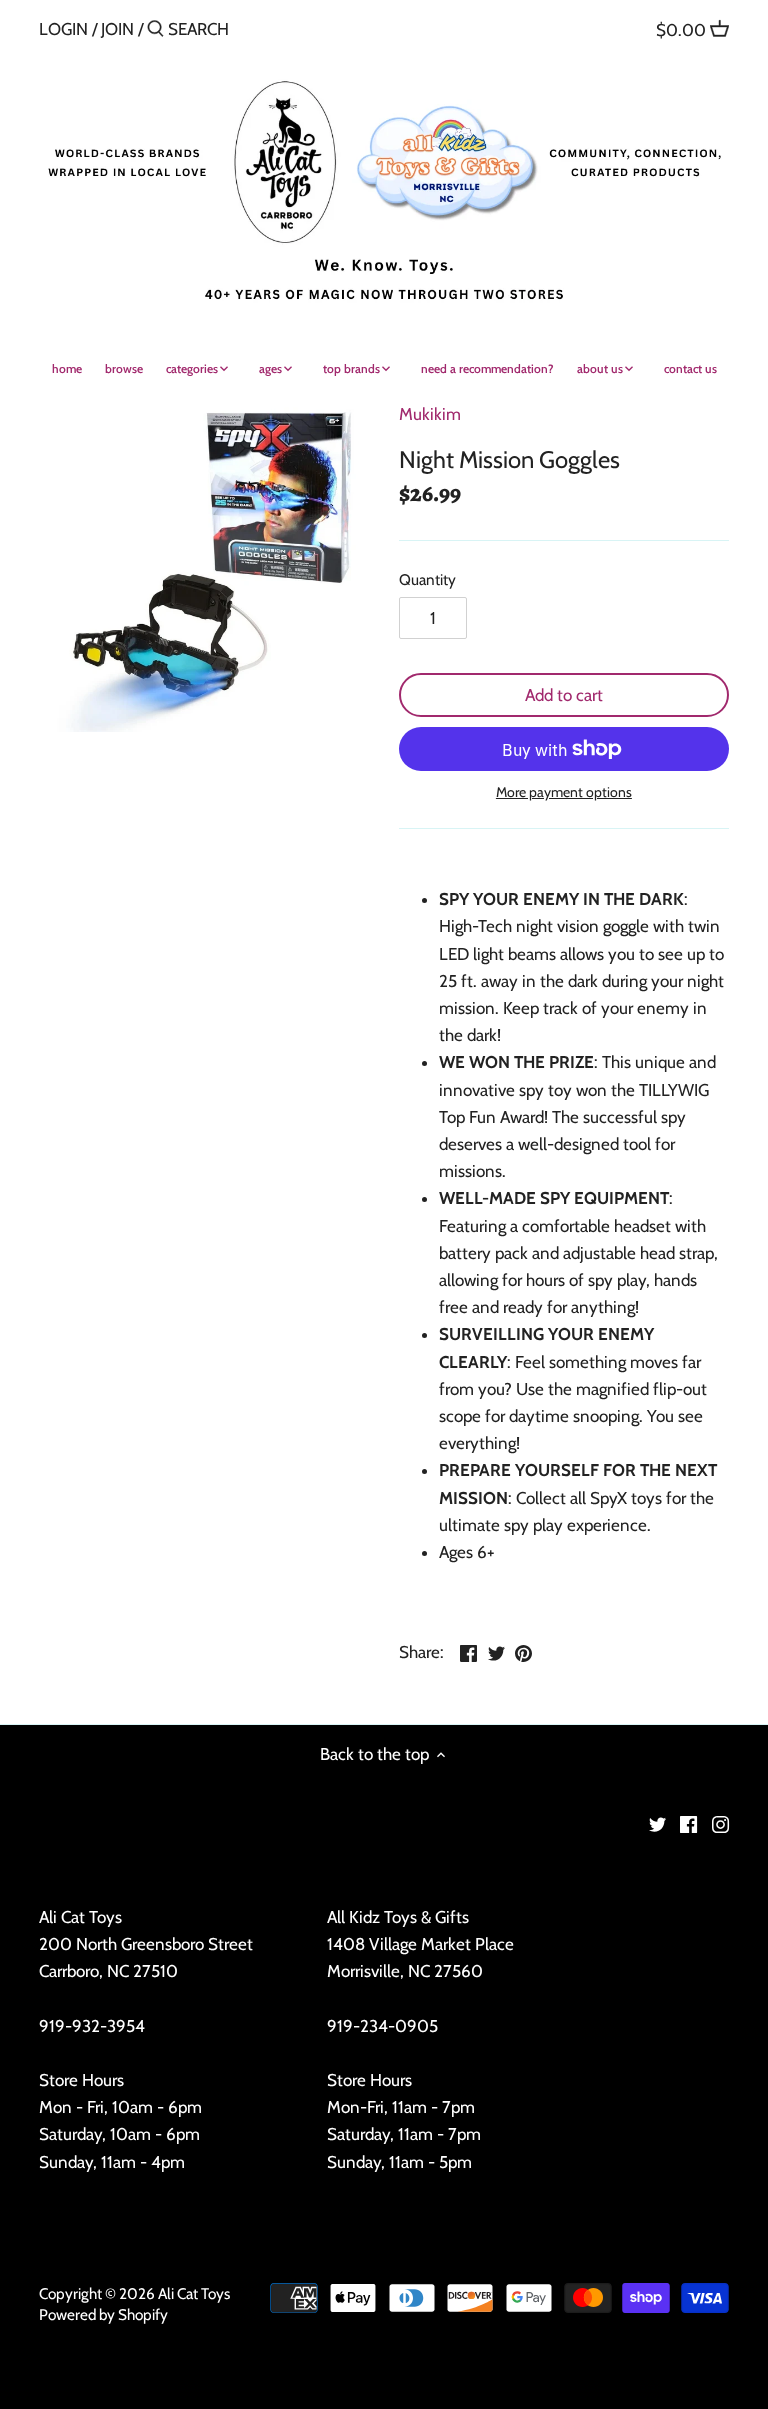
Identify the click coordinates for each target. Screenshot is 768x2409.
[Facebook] (688, 1824)
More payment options (564, 792)
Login (63, 29)
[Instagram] (720, 1824)
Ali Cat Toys (194, 2293)
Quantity (427, 580)
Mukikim (430, 414)
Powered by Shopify (103, 2314)
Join (117, 29)
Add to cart (564, 695)
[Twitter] (657, 1824)
